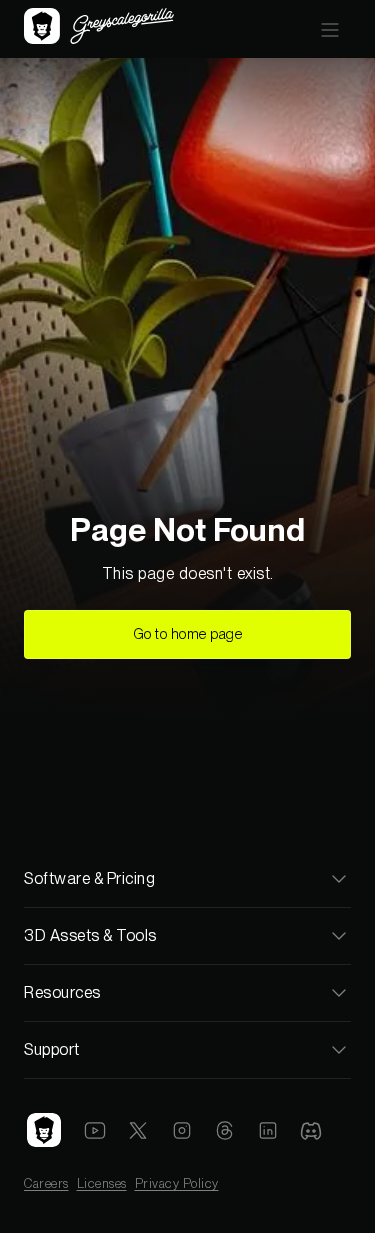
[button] (330, 29)
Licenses (102, 1183)
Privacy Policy (177, 1183)
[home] (99, 28)
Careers (46, 1183)
